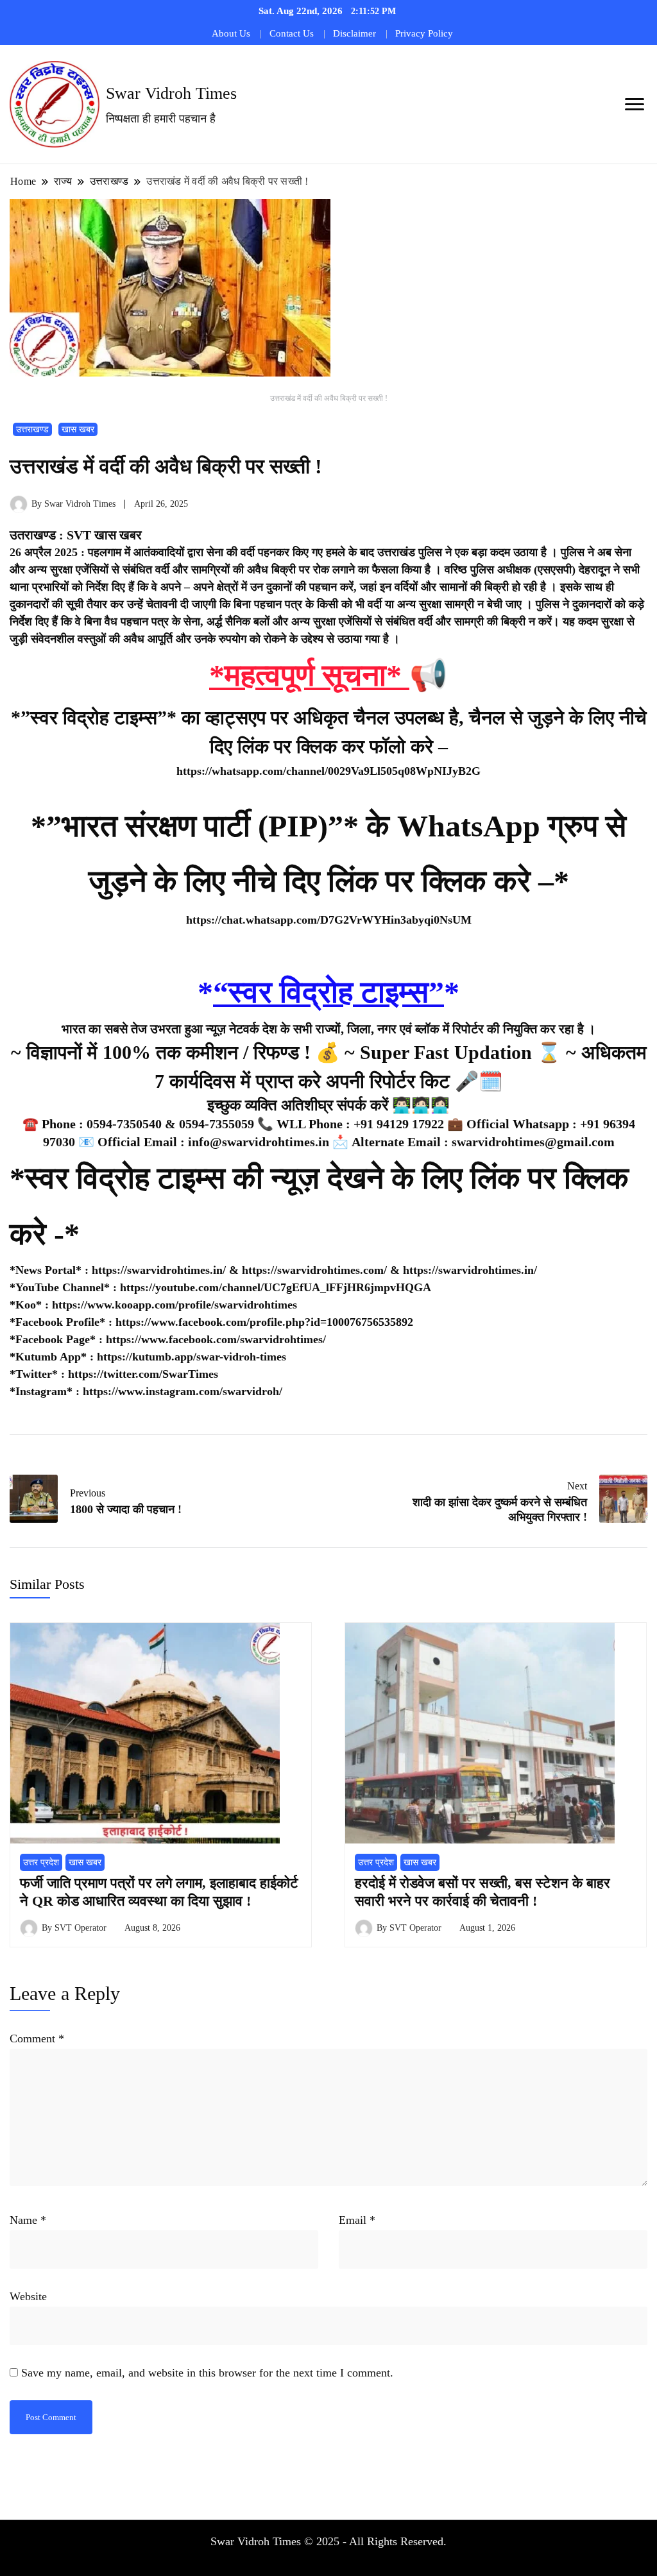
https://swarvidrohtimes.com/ (316, 1270)
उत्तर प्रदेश (41, 1862)
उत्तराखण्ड (32, 429)
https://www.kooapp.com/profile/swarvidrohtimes (175, 1305)
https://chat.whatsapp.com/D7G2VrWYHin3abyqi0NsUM (329, 920)
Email (357, 2220)
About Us (231, 33)
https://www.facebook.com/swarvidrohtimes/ (216, 1339)
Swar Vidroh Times (171, 93)
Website (28, 2296)
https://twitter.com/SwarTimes (143, 1374)
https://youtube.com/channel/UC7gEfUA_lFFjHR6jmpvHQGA (276, 1287)
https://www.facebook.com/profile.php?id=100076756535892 (264, 1322)
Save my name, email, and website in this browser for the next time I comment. (207, 2373)
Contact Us (292, 33)
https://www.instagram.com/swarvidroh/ (183, 1391)
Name (28, 2220)
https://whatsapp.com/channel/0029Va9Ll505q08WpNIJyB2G (328, 771)
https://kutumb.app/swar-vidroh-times (192, 1357)
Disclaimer (354, 33)
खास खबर (78, 429)
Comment (37, 2038)
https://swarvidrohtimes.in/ (159, 1270)
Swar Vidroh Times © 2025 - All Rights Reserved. (328, 2541)
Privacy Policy (424, 33)
